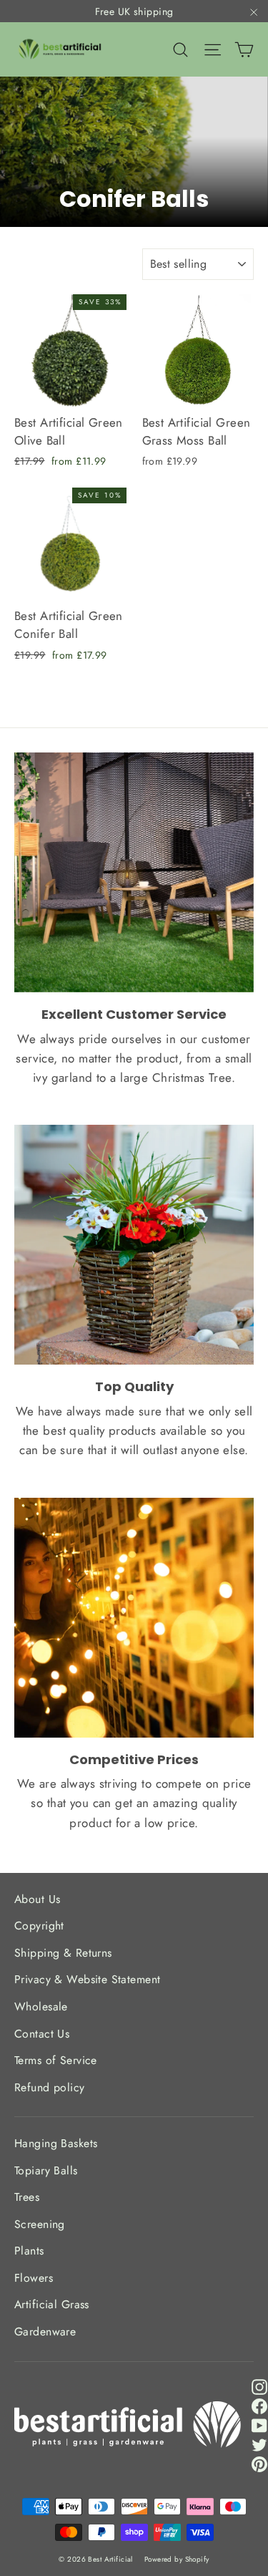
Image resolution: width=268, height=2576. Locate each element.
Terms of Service (56, 2060)
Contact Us (42, 2034)
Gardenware (45, 2332)
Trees (27, 2197)
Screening (40, 2224)
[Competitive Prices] (134, 1618)
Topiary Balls (46, 2170)
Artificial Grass (52, 2304)
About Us (37, 1899)
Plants (29, 2251)
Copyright (39, 1926)
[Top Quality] (134, 1245)
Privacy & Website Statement (87, 1979)
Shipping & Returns (63, 1953)
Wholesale (41, 2006)
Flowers (34, 2278)
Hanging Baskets (56, 2143)
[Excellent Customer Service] (134, 872)
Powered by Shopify (177, 2559)
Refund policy (50, 2087)
